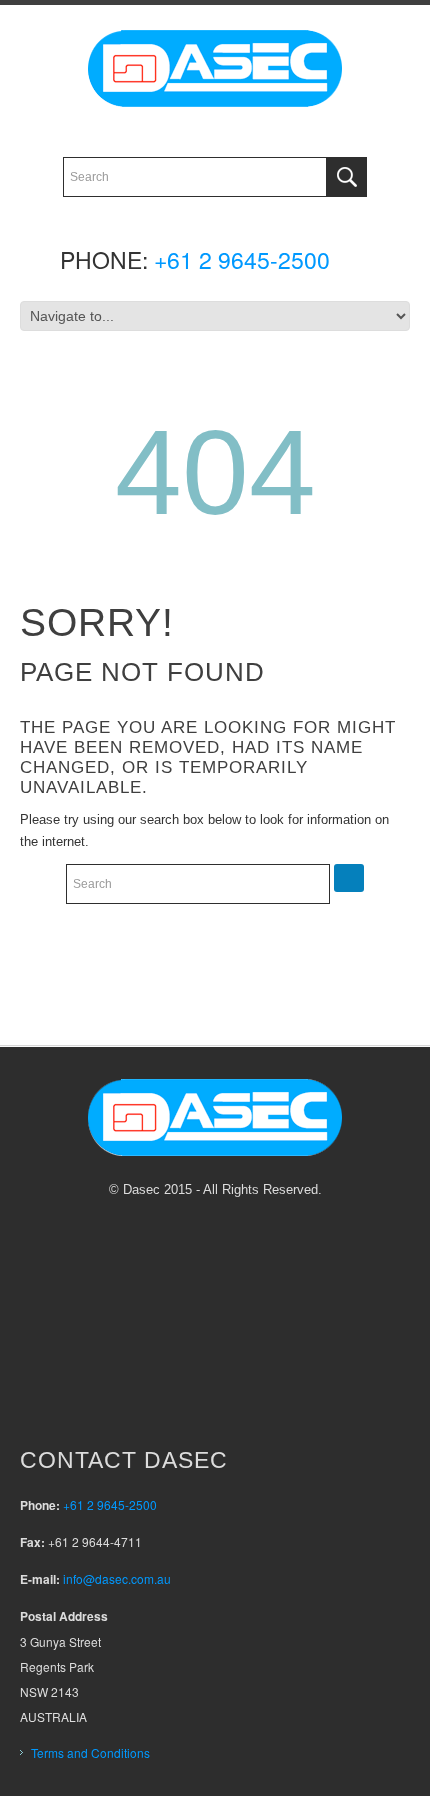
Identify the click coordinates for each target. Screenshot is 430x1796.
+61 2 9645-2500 (242, 259)
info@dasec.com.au (117, 1578)
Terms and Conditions (90, 1752)
